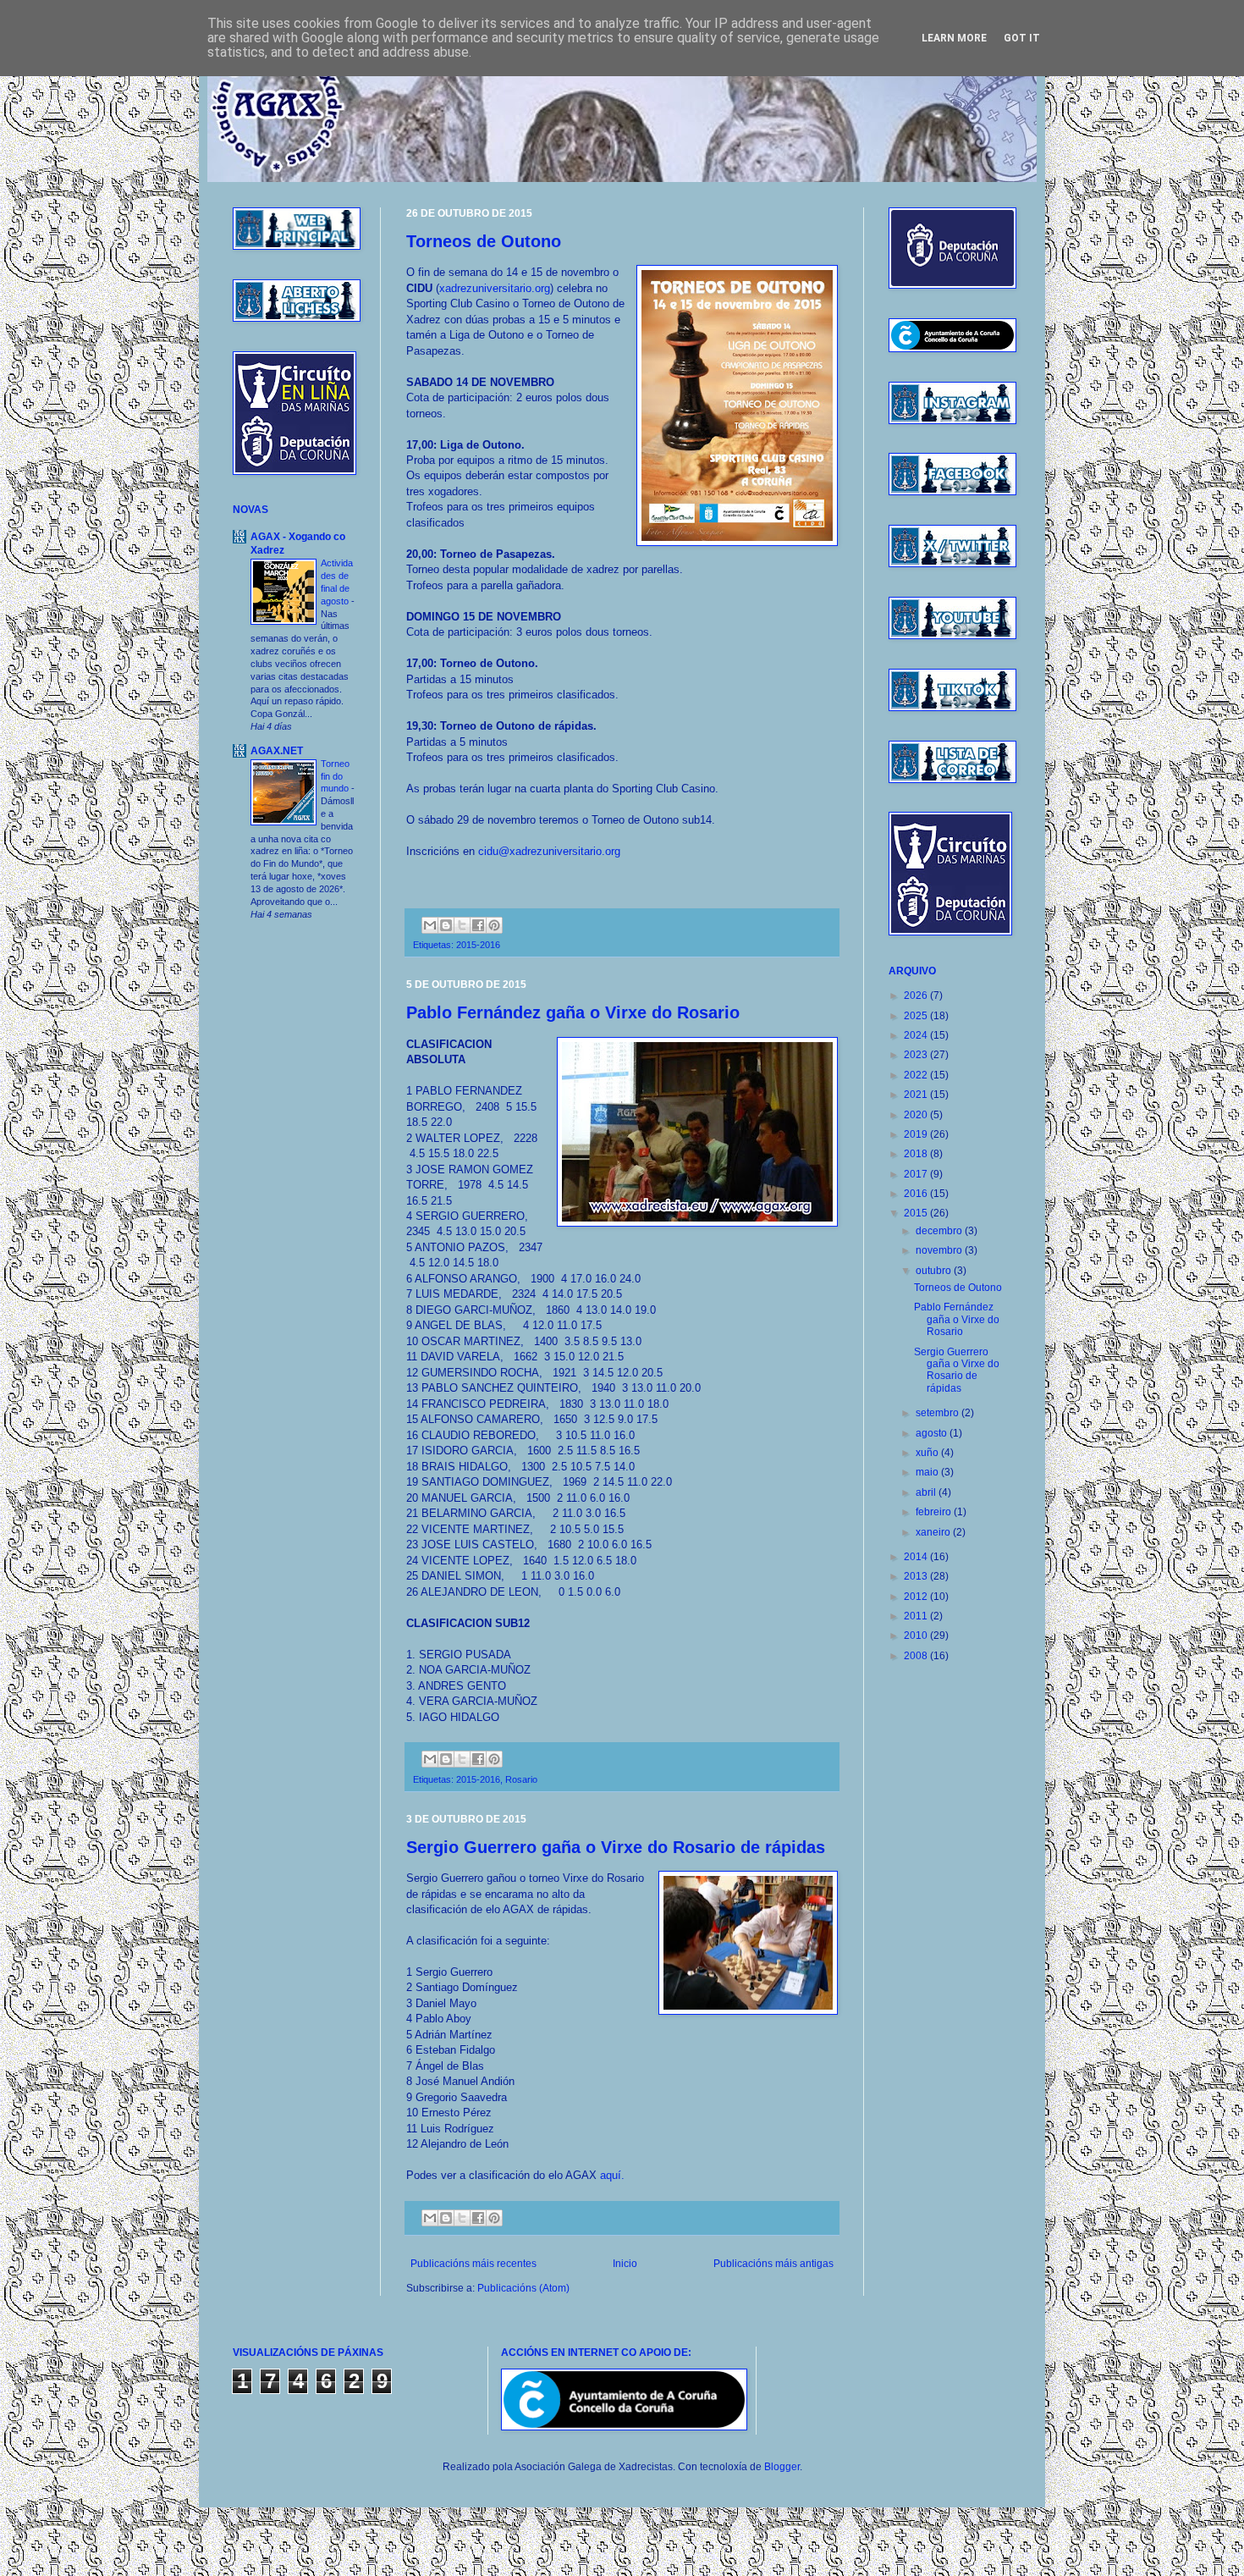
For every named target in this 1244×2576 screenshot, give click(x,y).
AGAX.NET (277, 751)
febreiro (935, 1512)
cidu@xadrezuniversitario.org (549, 851)
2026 (917, 996)
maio (928, 1472)
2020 (917, 1115)
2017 (917, 1174)
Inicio (625, 2264)
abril (927, 1492)
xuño (928, 1453)
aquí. (612, 2175)
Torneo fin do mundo (336, 776)
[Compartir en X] (462, 925)
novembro (940, 1250)
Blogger (782, 2467)
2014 (917, 1557)
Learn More (954, 38)
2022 (917, 1075)
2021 (917, 1095)
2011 (917, 1616)
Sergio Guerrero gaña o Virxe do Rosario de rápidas (616, 1847)
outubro (935, 1271)
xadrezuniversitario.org (495, 288)
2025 (917, 1016)
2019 (917, 1134)
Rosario (521, 1779)
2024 (917, 1035)
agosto (933, 1433)
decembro (940, 1231)
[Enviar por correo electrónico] (430, 925)
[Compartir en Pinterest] (494, 925)
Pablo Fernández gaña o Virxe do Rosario (573, 1012)
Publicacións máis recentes (473, 2264)
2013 (917, 1576)
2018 (917, 1154)
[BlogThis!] (446, 925)
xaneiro (934, 1532)
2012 (917, 1597)
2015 (917, 1213)
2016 (917, 1194)
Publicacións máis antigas (773, 2264)
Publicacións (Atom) (523, 2288)
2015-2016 (478, 945)
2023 (917, 1055)
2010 (917, 1636)
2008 (917, 1656)
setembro (939, 1413)
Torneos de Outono (484, 241)
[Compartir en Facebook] (478, 925)
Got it (1022, 38)
